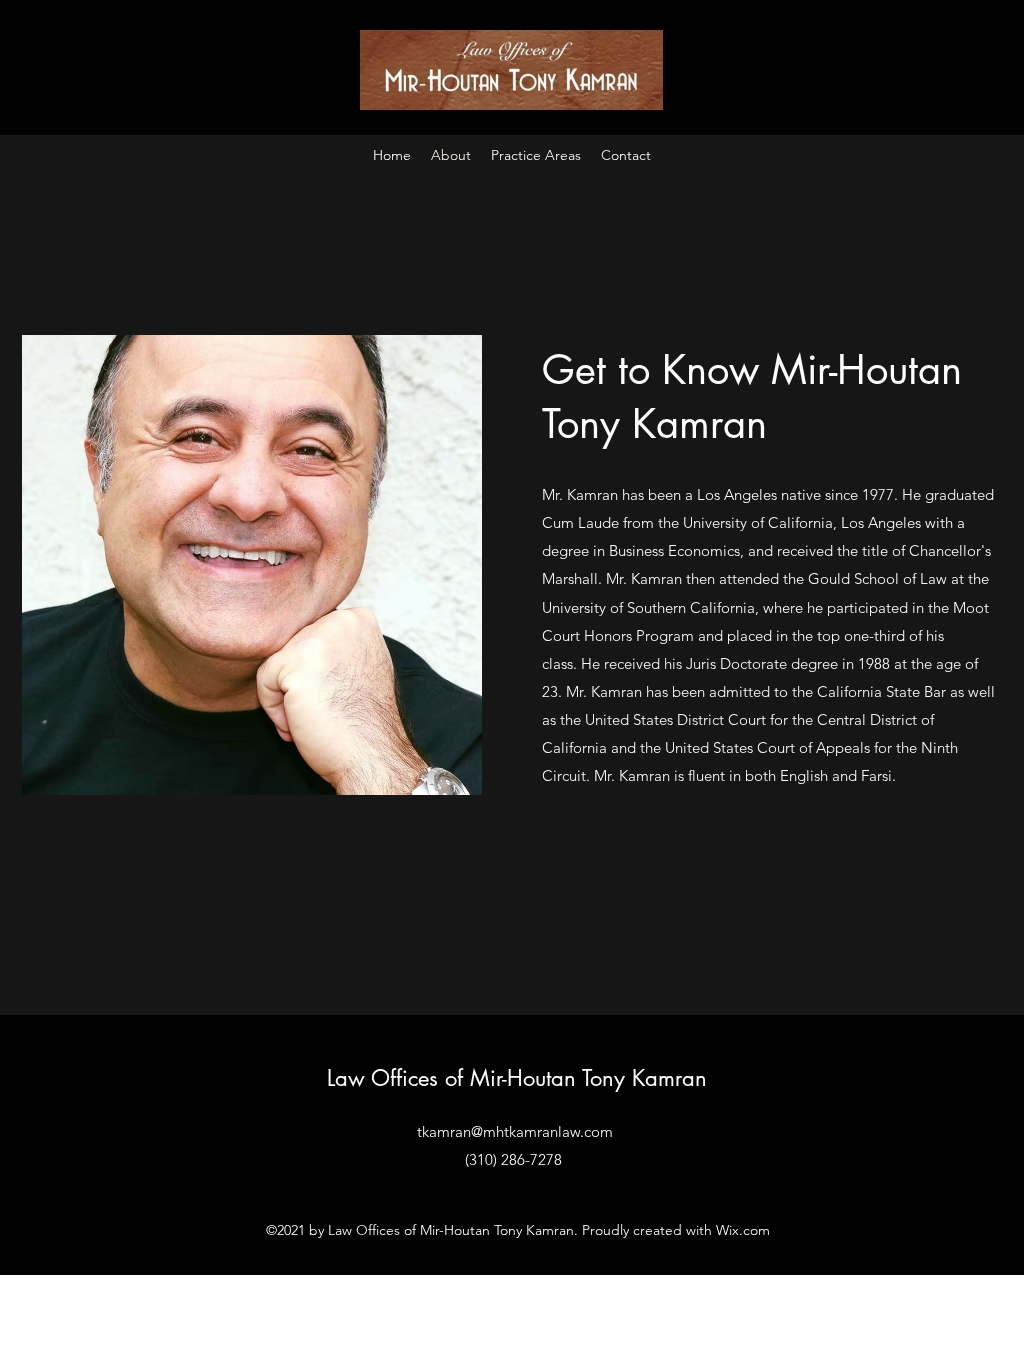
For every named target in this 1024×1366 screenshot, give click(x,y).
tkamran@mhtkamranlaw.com (515, 1131)
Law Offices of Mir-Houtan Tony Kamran (517, 1078)
